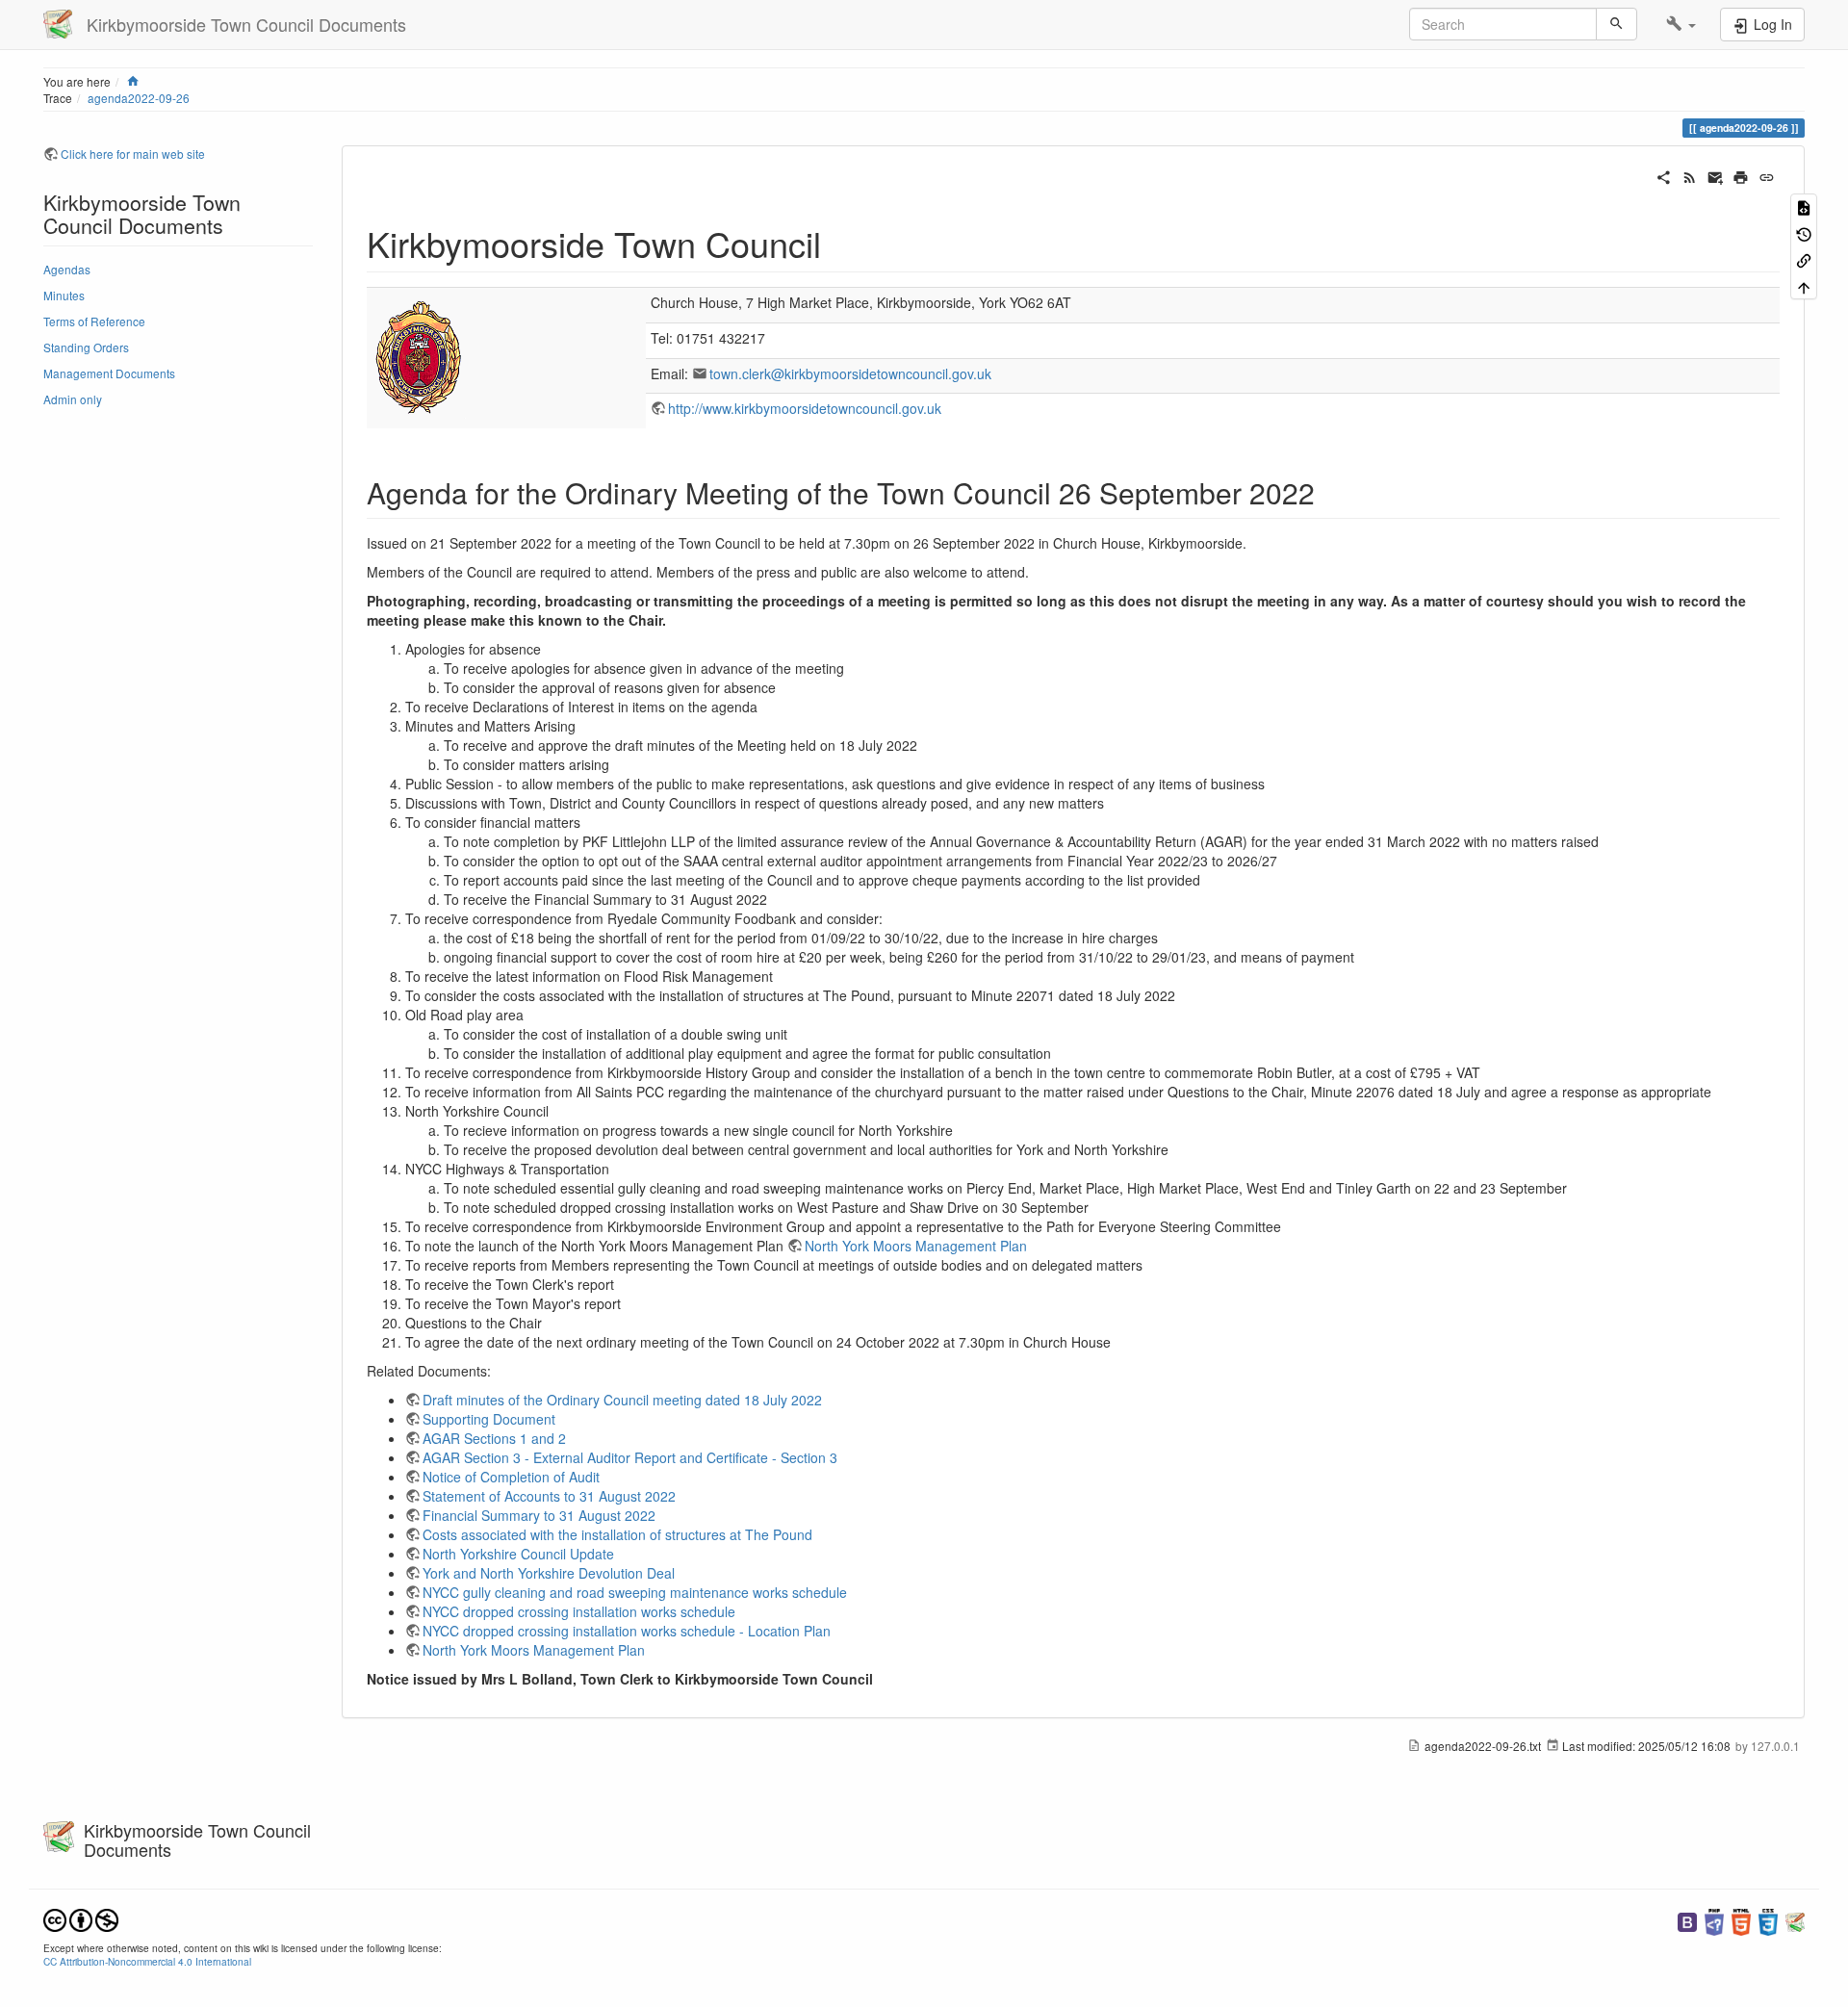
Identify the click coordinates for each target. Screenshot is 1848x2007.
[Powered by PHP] (1714, 1920)
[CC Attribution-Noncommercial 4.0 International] (81, 1918)
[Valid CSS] (1768, 1920)
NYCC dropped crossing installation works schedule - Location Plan (627, 1631)
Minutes (64, 295)
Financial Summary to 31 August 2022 (539, 1515)
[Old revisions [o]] (1804, 232)
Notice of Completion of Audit (511, 1477)
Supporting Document (489, 1419)
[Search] (1617, 24)
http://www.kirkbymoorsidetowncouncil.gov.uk (805, 408)
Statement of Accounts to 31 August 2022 (549, 1496)
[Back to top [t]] (1804, 285)
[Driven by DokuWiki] (1795, 1920)
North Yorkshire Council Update (518, 1554)
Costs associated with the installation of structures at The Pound (617, 1534)
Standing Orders (86, 347)
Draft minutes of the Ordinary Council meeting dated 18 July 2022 (622, 1400)
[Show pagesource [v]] (1804, 206)
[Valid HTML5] (1741, 1920)
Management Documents (109, 373)
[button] (1681, 24)
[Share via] (1664, 175)
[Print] (1741, 175)
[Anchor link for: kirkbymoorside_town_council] (839, 243)
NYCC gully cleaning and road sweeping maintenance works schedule (635, 1592)
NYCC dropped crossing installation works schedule (579, 1611)
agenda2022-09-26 (139, 98)
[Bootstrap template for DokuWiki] (1687, 1920)
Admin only (73, 399)
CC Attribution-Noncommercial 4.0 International (147, 1961)
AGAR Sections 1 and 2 (494, 1438)
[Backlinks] (1804, 259)
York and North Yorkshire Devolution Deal (549, 1573)
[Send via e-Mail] (1716, 175)
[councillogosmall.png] (420, 356)
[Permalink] (1767, 175)
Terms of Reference (94, 321)
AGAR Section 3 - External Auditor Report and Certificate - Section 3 (630, 1457)
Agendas (67, 269)
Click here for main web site (133, 154)
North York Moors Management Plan (916, 1246)
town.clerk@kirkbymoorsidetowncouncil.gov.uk (850, 373)
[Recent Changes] (1690, 175)
